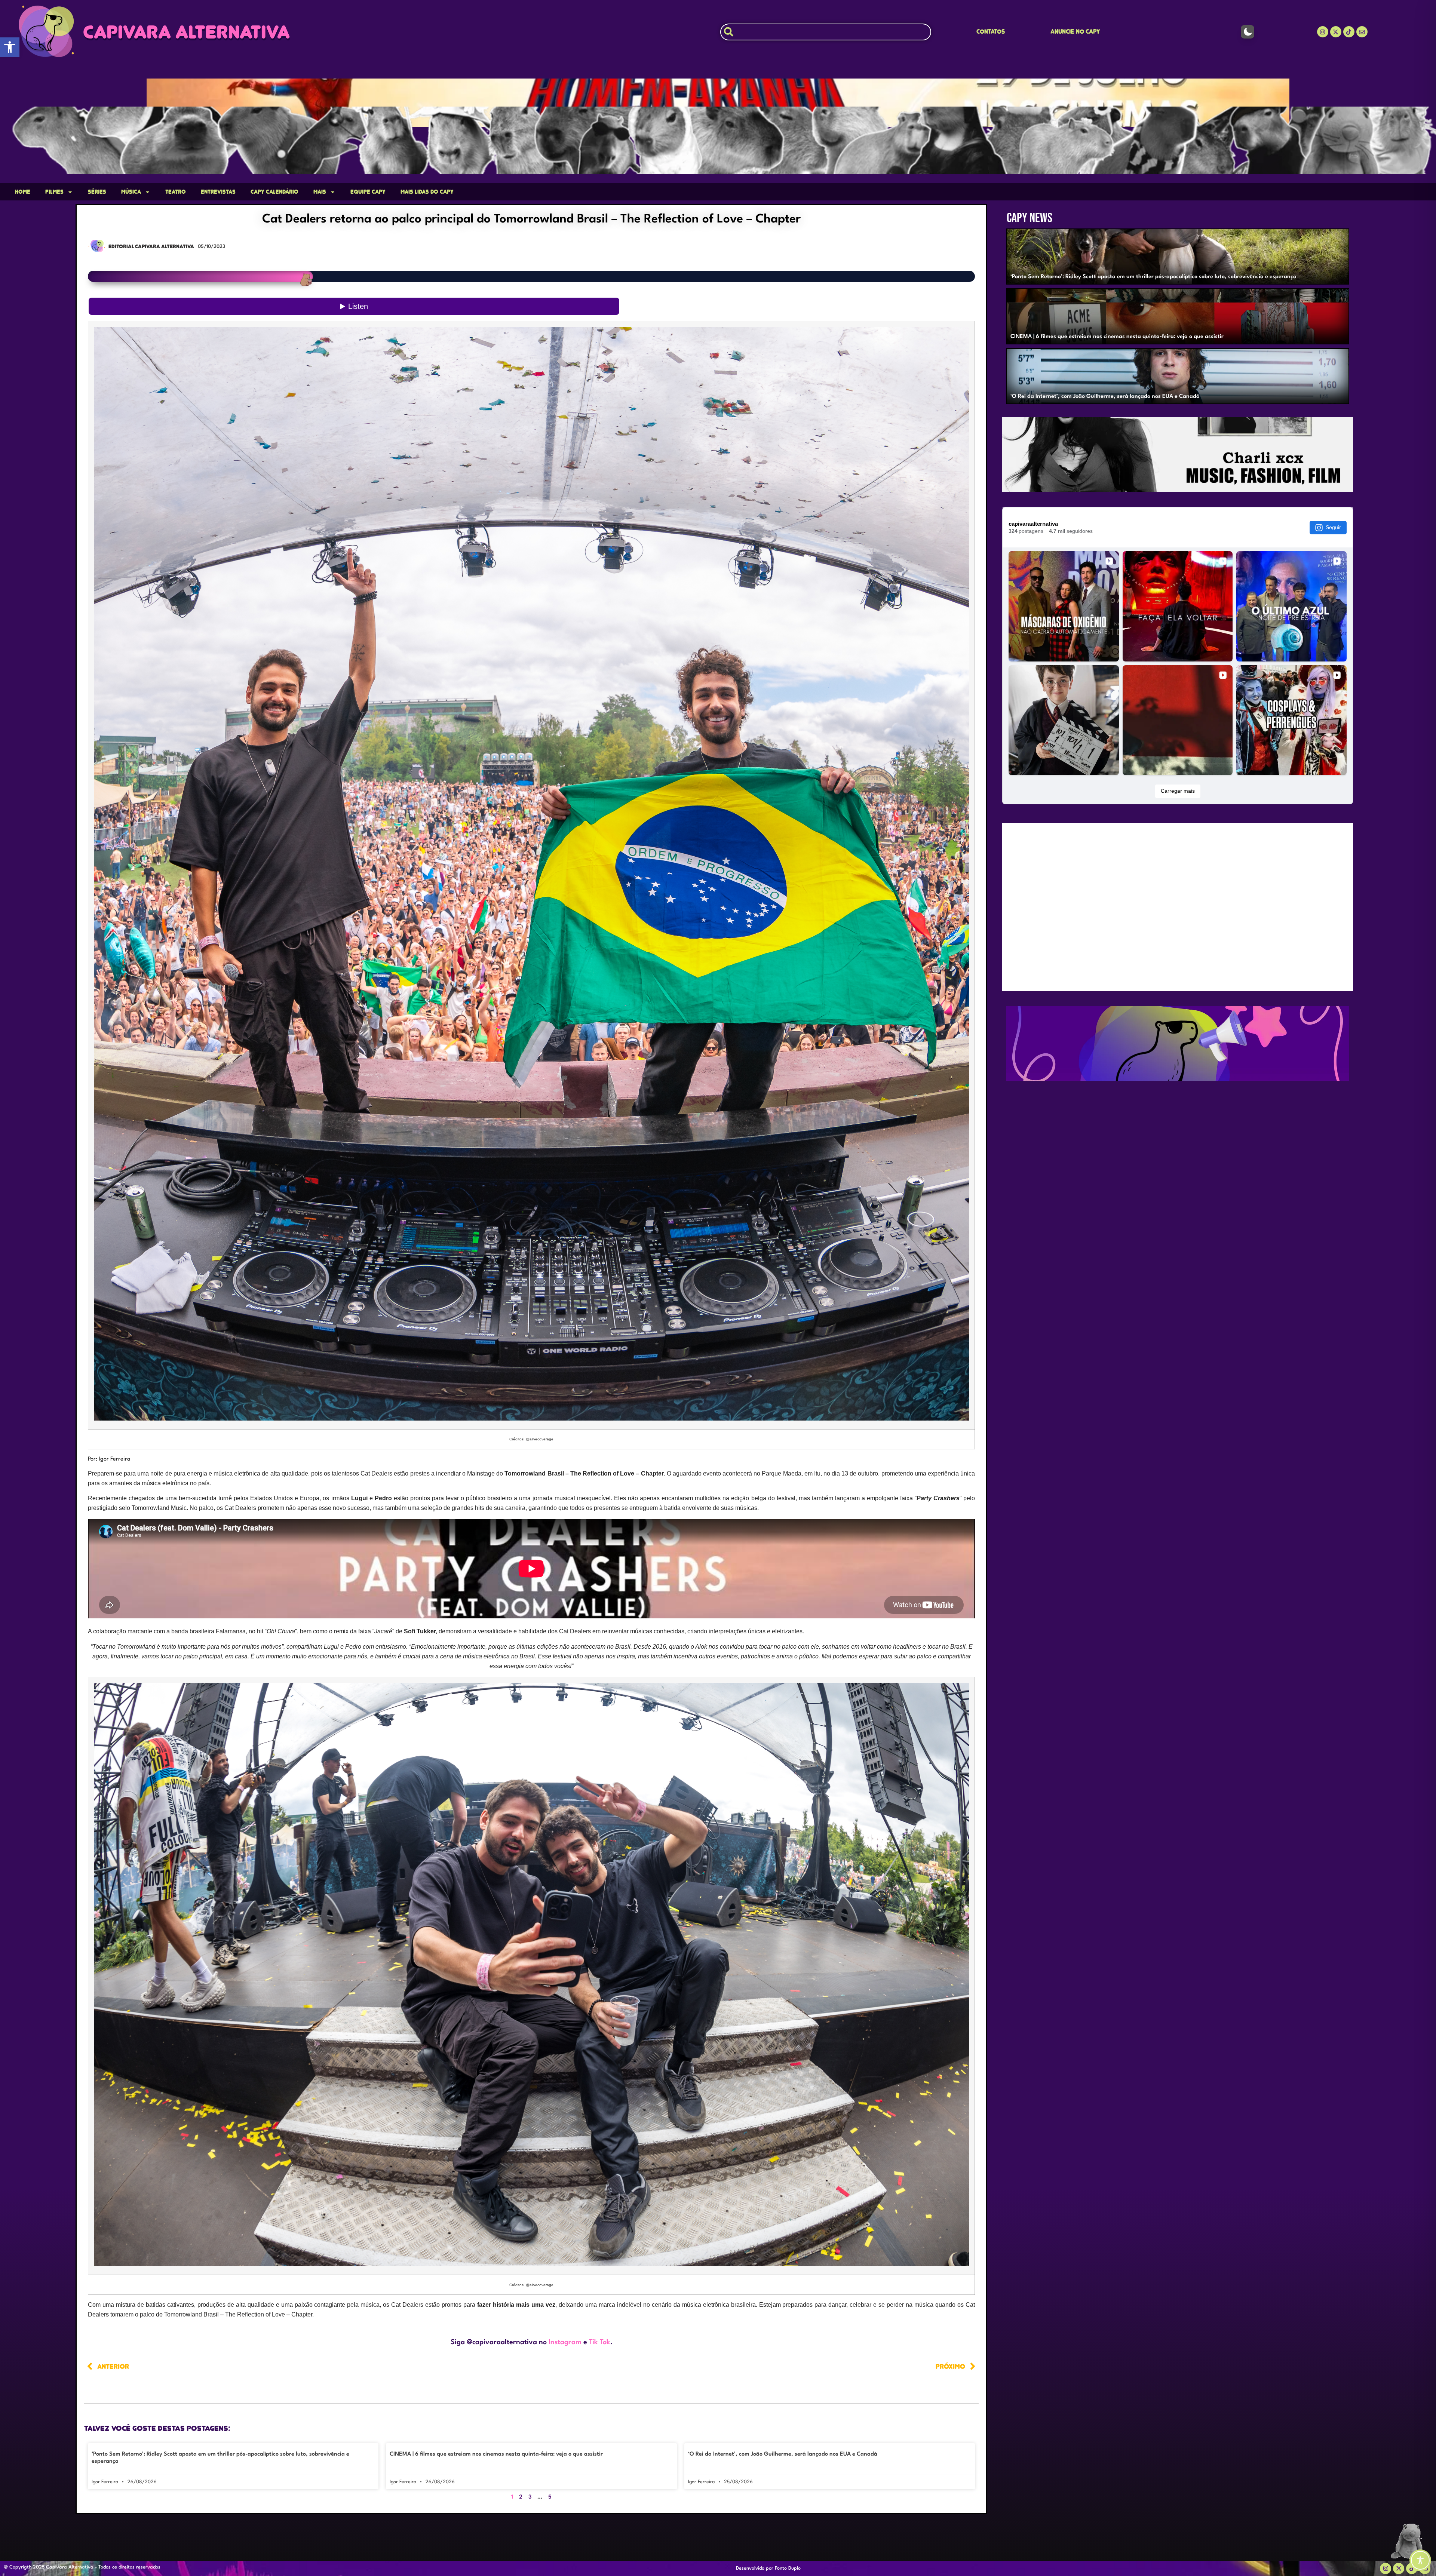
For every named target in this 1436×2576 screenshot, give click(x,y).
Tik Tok (600, 2342)
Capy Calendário (274, 192)
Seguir (1333, 527)
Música (131, 192)
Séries (97, 192)
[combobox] (826, 32)
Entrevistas (218, 192)
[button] (10, 47)
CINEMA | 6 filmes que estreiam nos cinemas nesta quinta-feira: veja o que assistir (496, 2454)
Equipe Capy (368, 192)
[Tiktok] (1349, 32)
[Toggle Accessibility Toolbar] (1420, 2560)
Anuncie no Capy (1075, 32)
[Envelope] (1362, 32)
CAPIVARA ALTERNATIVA (186, 32)
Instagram (565, 2342)
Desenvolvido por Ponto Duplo (768, 2568)
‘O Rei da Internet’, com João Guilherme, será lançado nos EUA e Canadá (783, 2454)
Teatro (176, 192)
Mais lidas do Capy (427, 192)
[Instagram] (1323, 32)
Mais (320, 192)
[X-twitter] (1336, 32)
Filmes (54, 192)
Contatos (991, 32)
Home (23, 192)
